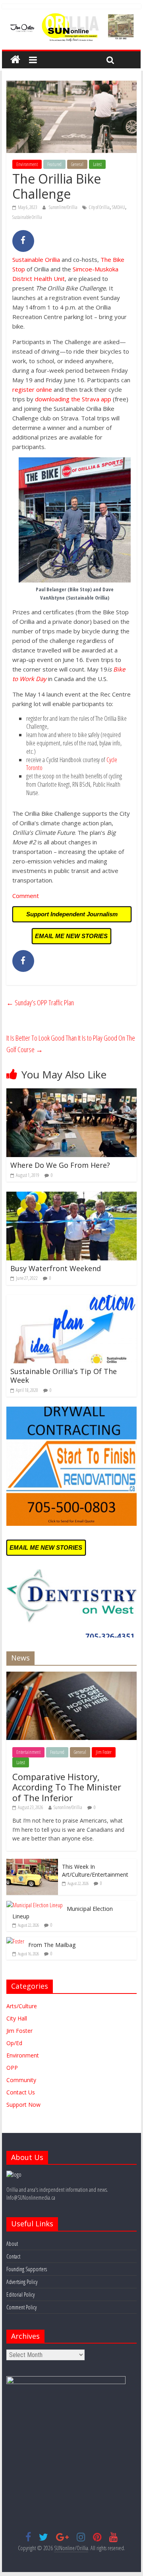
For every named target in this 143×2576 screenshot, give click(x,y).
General (77, 164)
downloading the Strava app (73, 399)
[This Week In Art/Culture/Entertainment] (32, 1863)
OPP (12, 2068)
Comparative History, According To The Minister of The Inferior (67, 1787)
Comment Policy (21, 2307)
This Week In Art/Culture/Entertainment (95, 1871)
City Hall (17, 2018)
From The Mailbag (52, 1945)
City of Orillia (99, 207)
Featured (54, 164)
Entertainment (28, 1752)
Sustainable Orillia (27, 217)
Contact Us (21, 2092)
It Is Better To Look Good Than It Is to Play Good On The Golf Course (71, 1044)
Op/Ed (14, 2043)
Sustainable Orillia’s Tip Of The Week (64, 1376)
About (12, 2244)
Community (21, 2080)
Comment (26, 896)
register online (32, 389)
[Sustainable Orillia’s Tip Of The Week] (71, 1300)
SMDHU (119, 207)
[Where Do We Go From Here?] (71, 1093)
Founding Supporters (27, 2269)
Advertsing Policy (22, 2282)
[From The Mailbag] (15, 1941)
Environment (27, 164)
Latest (97, 164)
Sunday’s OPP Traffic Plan (40, 1003)
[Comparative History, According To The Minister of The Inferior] (71, 1676)
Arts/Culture (22, 2006)
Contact (13, 2256)
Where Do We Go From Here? (60, 1165)
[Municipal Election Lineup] (35, 1905)
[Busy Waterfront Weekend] (71, 1196)
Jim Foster (104, 1752)
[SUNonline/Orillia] (15, 60)
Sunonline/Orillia (64, 207)
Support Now (23, 2105)
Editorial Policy (20, 2294)
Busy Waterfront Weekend (56, 1268)
